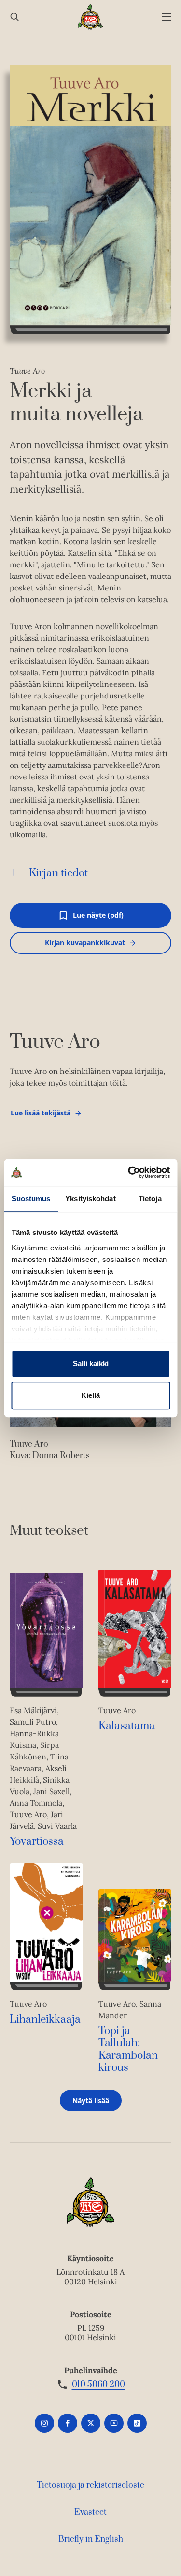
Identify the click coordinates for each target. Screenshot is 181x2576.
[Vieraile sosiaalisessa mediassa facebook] (68, 2423)
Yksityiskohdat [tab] (90, 1199)
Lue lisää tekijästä (40, 1115)
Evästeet (90, 2512)
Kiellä (90, 1395)
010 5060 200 (98, 2385)
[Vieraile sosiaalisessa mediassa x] (91, 2423)
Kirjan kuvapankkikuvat (85, 943)
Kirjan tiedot (58, 873)
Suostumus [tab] (31, 1199)
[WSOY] (90, 17)
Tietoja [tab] (150, 1199)
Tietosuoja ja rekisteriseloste (90, 2485)
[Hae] (14, 17)
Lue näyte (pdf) (98, 919)
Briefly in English (91, 2539)
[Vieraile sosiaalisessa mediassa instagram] (44, 2423)
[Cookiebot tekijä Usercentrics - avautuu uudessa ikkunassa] (129, 1172)
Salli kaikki (91, 1363)
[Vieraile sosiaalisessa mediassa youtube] (114, 2423)
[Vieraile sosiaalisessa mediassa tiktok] (137, 2423)
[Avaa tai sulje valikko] (167, 17)
